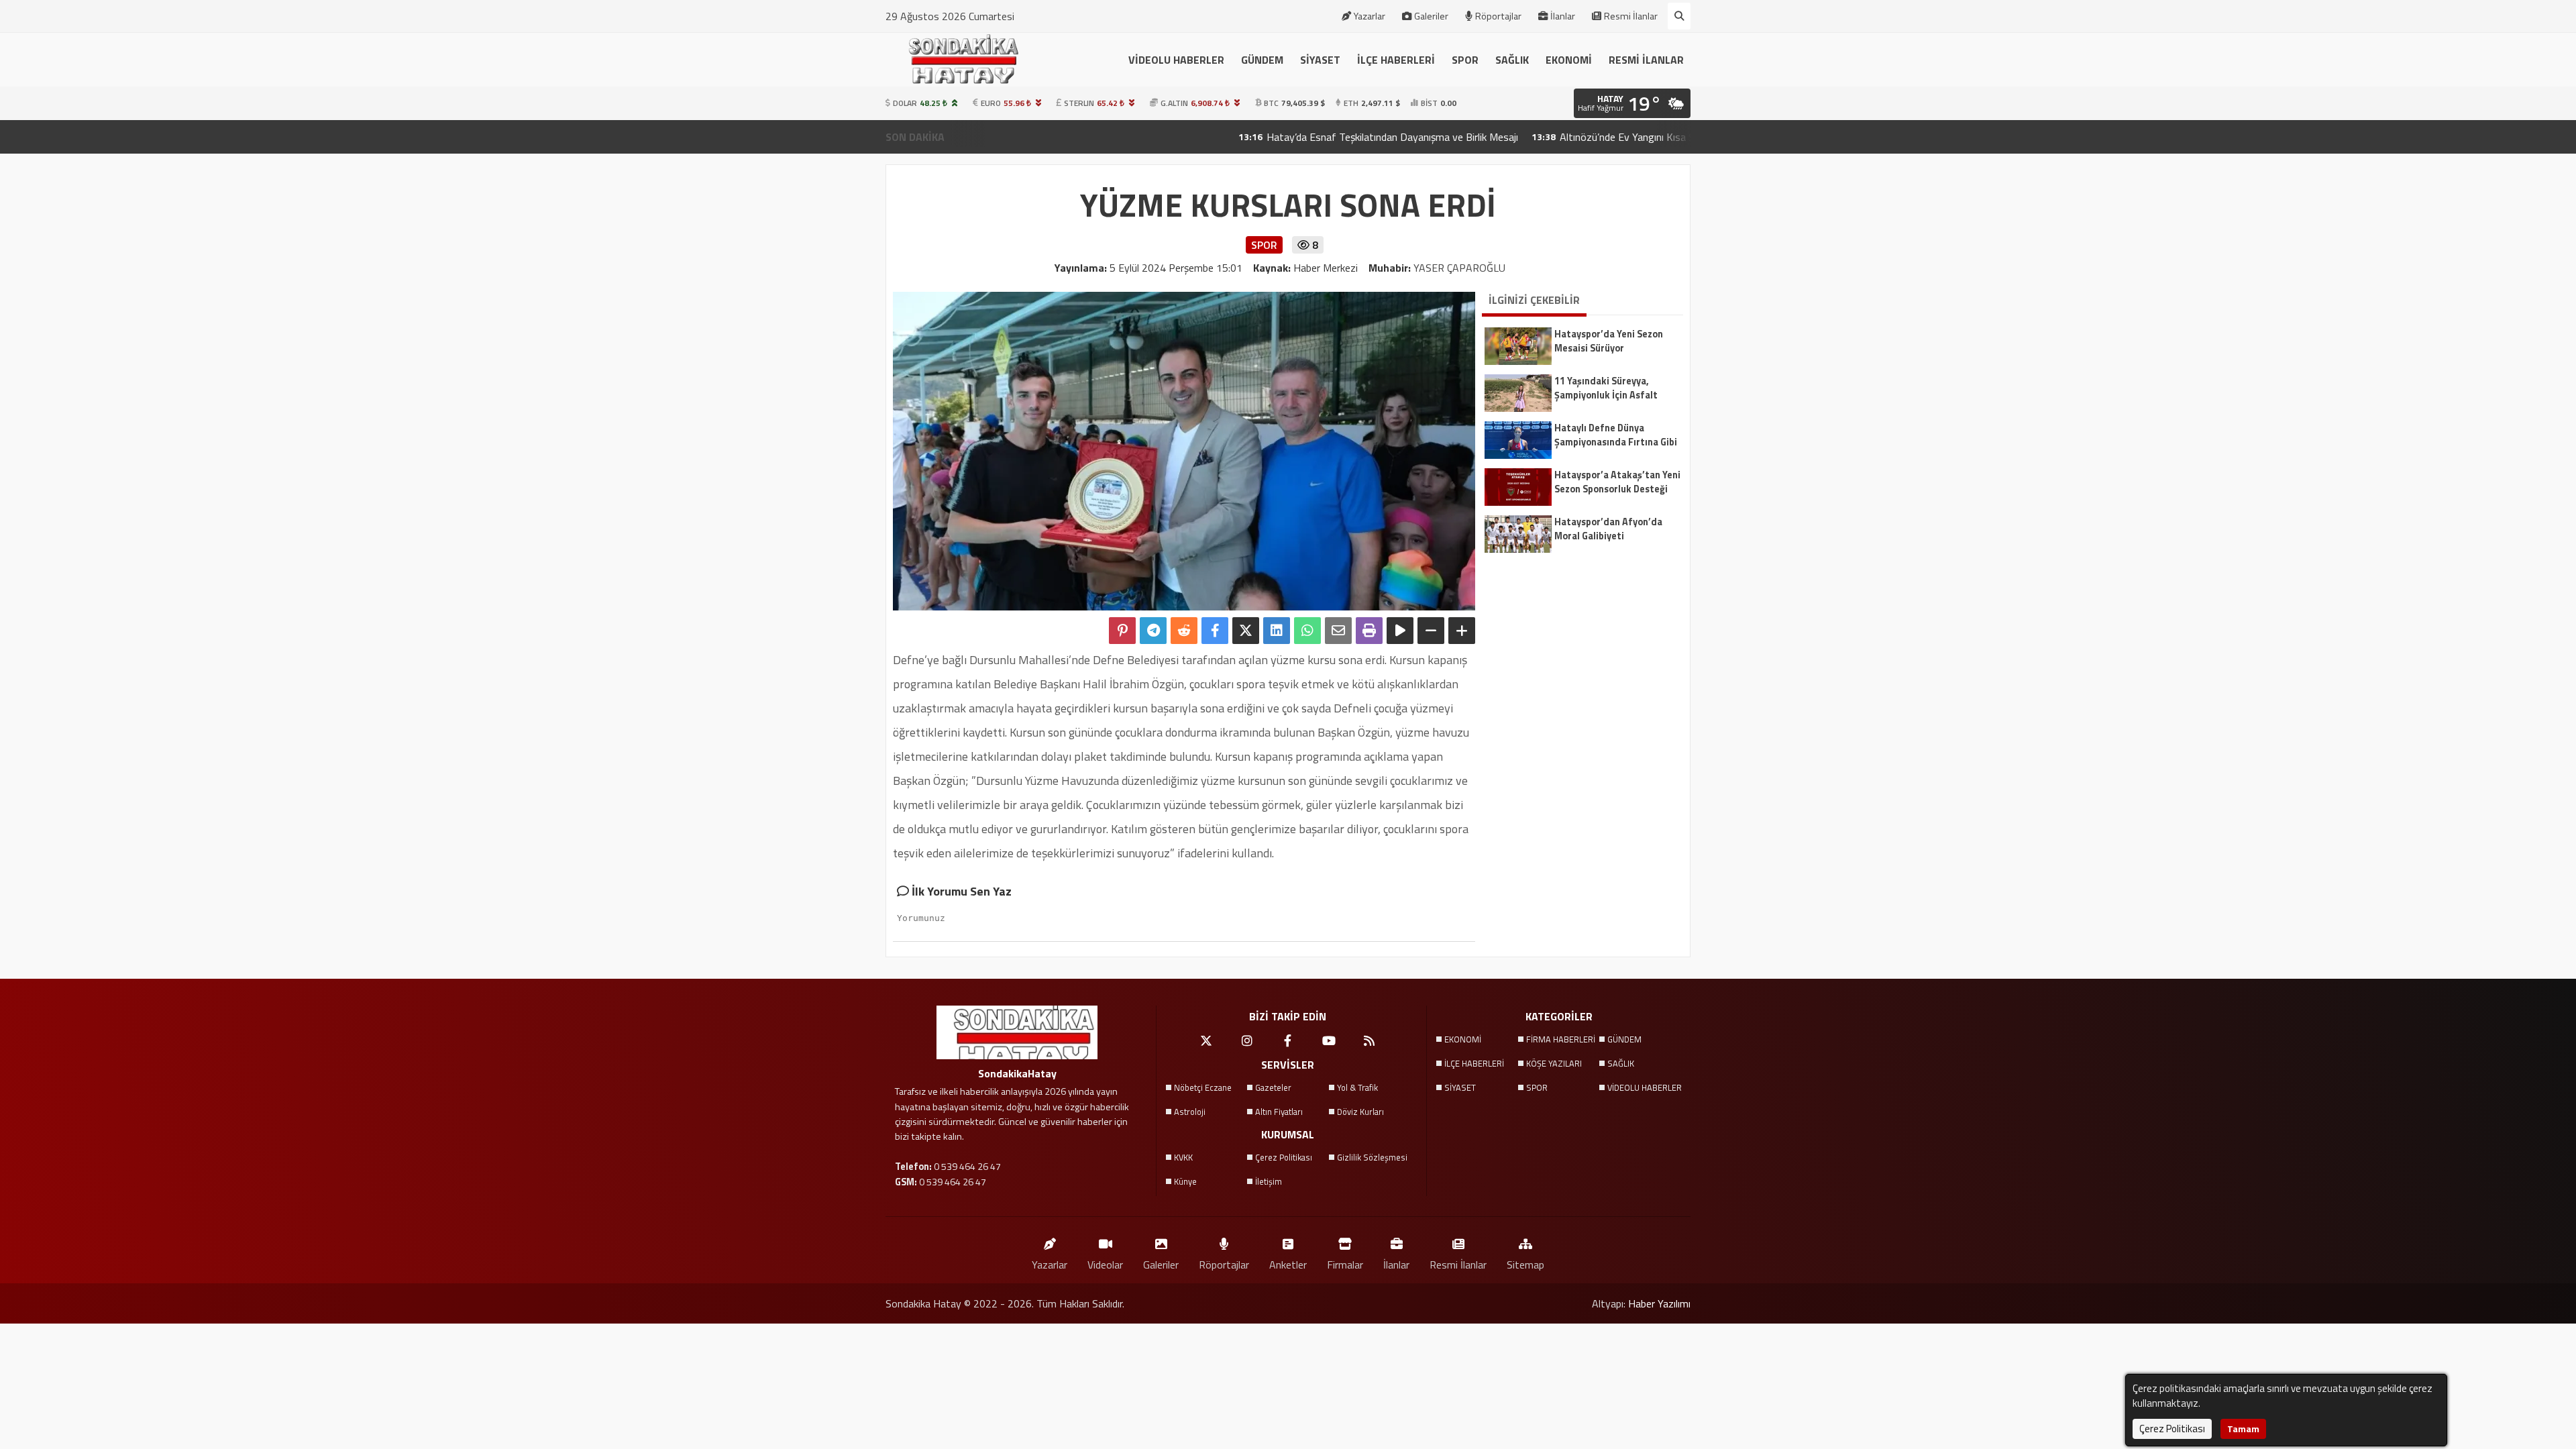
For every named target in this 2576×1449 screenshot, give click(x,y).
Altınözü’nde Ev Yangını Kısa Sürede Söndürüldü (1570, 137)
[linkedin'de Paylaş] (1277, 631)
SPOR (1465, 60)
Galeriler (1431, 16)
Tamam (2243, 1429)
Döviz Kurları (1360, 1112)
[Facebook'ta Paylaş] (1215, 631)
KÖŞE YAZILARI (1554, 1063)
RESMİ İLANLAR (1646, 60)
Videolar (1105, 1264)
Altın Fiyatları (1279, 1112)
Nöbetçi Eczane (1203, 1087)
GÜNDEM (1262, 60)
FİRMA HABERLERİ (1561, 1039)
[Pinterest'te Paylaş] (1122, 631)
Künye (1185, 1181)
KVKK (1183, 1157)
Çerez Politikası (1284, 1157)
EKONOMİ (1569, 60)
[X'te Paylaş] (1246, 631)
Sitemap (1525, 1264)
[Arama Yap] (1679, 16)
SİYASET (1320, 60)
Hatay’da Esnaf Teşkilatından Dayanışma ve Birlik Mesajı (1297, 137)
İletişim (1269, 1181)
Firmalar (1345, 1264)
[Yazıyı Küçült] (1431, 631)
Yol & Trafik (1357, 1087)
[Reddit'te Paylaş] (1184, 631)
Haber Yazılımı (1659, 1303)
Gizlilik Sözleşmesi (1372, 1157)
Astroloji (1190, 1112)
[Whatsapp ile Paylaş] (1307, 631)
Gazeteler (1273, 1087)
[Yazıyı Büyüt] (1462, 631)
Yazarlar (1370, 16)
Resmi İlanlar (1631, 16)
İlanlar (1563, 16)
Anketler (1288, 1264)
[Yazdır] (1369, 631)
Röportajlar (1498, 16)
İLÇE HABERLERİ (1396, 60)
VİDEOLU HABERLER (1176, 60)
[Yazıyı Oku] (1400, 631)
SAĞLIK (1512, 60)
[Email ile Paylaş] (1338, 631)
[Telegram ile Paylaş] (1153, 631)
